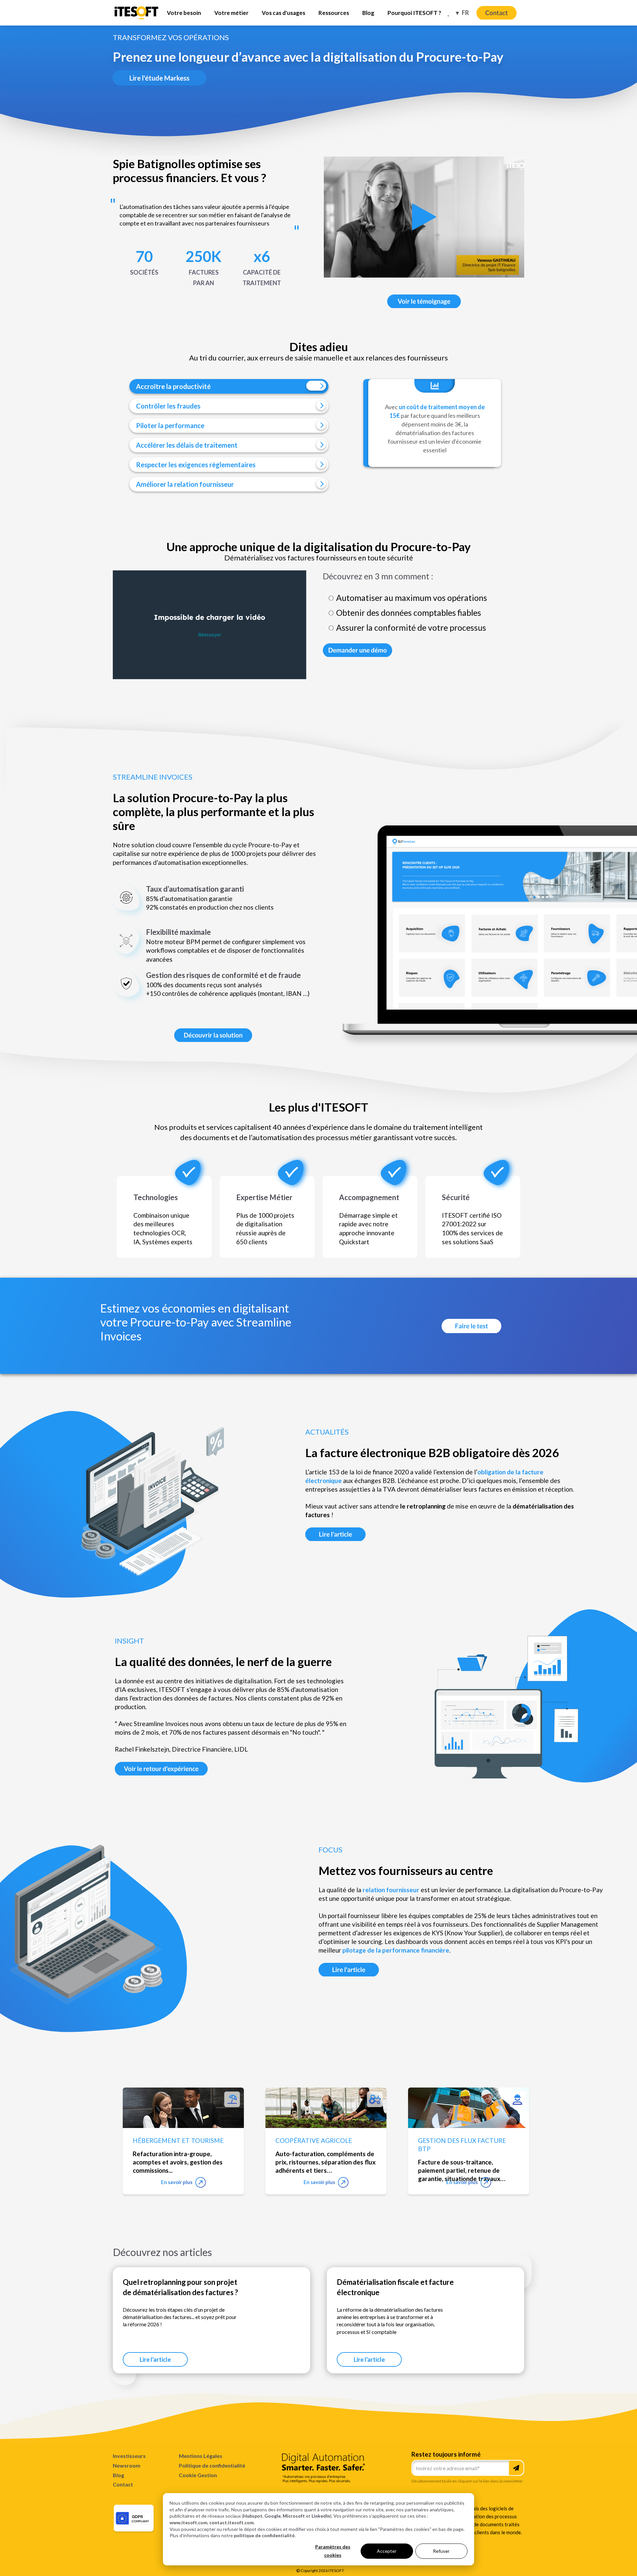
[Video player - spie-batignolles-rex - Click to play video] (424, 217)
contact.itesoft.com (232, 2522)
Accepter (387, 2551)
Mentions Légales (201, 2456)
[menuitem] (184, 13)
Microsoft (294, 2516)
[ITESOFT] (137, 18)
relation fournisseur (391, 1890)
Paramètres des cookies (333, 2551)
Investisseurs (129, 2456)
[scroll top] (592, 2561)
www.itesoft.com (188, 2522)
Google (273, 2516)
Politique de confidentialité (212, 2465)
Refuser (441, 2551)
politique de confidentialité (264, 2535)
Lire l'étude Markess (159, 78)
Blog (118, 2475)
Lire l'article (155, 2359)
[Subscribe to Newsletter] (516, 2468)
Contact (123, 2484)
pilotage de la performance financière (396, 1950)
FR (465, 13)
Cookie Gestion (198, 2475)
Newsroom (127, 2465)
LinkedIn (321, 2516)
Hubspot (253, 2516)
